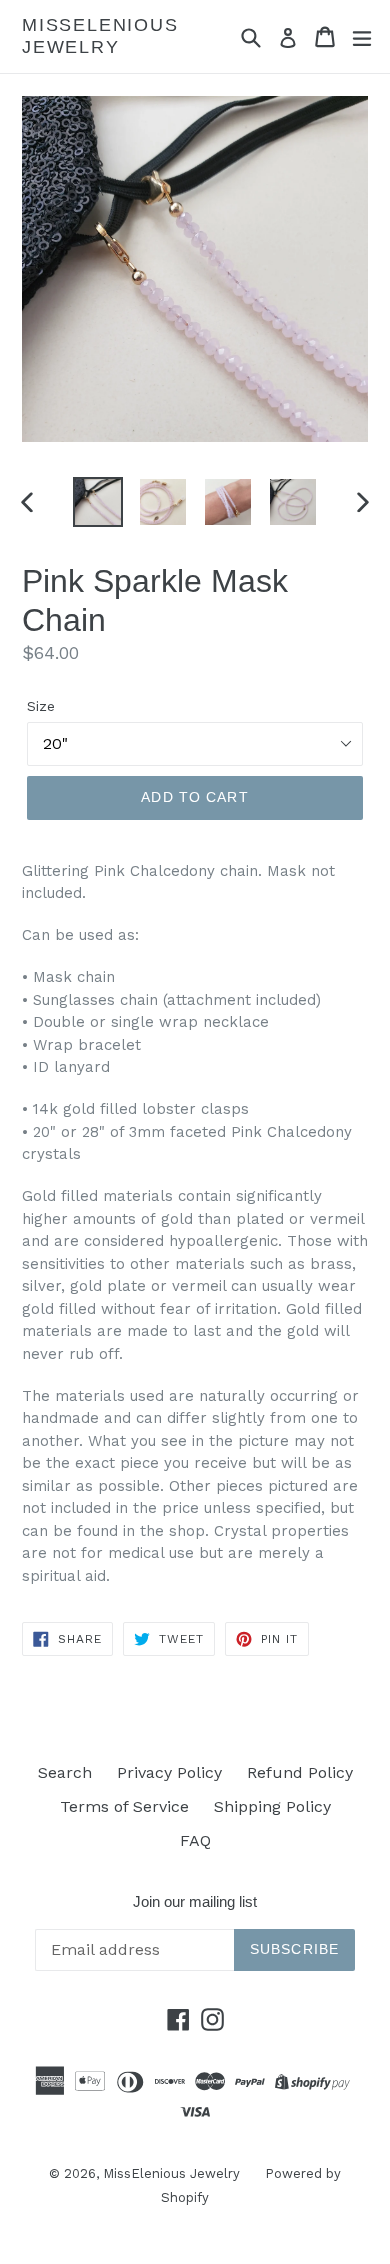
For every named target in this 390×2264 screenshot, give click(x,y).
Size (41, 706)
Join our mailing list (195, 1901)
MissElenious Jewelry (100, 36)
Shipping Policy (272, 1806)
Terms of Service (124, 1806)
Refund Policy (300, 1772)
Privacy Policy (169, 1772)
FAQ (195, 1840)
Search (65, 1772)
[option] (97, 502)
